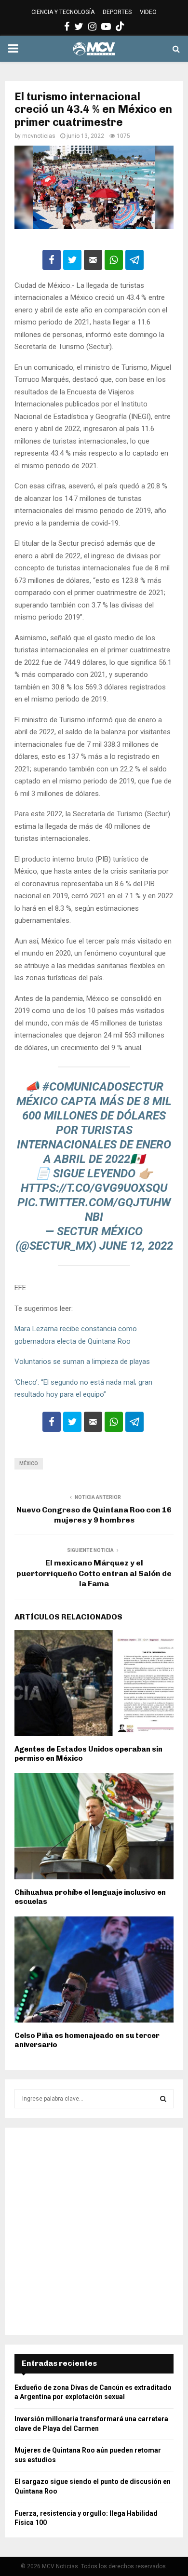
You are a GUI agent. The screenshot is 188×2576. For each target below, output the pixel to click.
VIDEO (148, 12)
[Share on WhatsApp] (114, 260)
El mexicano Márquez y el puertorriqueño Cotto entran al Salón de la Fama (94, 1573)
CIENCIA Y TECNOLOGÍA (63, 12)
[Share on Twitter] (72, 260)
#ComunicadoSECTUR (103, 1087)
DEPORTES (117, 12)
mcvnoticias (39, 136)
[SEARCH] (163, 2099)
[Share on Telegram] (134, 260)
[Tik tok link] (120, 27)
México (29, 1463)
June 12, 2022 (136, 1246)
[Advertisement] (94, 2231)
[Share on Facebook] (52, 260)
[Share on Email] (93, 260)
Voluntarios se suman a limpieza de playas (82, 1362)
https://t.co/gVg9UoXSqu (94, 1188)
